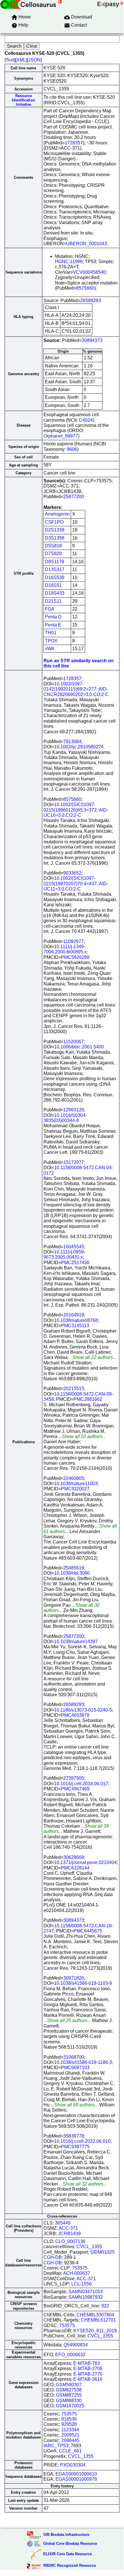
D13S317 (55, 569)
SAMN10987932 (86, 2297)
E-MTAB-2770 (88, 2374)
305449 (63, 2223)
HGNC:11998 (69, 262)
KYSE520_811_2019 (95, 2331)
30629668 (74, 1857)
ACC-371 (68, 2228)
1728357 (74, 143)
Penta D (53, 617)
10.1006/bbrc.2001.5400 (79, 1047)
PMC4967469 (75, 1789)
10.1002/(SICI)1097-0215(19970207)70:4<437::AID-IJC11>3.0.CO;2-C (76, 884)
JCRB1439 (69, 2234)
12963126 (74, 1110)
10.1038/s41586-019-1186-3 (83, 2062)
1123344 (70, 2430)
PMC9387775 (75, 2147)
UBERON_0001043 (87, 244)
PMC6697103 (75, 2068)
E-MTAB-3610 (88, 2379)
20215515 (74, 1389)
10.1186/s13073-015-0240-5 (83, 1710)
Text (10, 60)
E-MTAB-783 (87, 2363)
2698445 (70, 2440)
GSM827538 (69, 2390)
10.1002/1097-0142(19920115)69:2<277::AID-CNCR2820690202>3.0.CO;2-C (76, 689)
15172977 (74, 1162)
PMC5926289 (75, 957)
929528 (69, 2424)
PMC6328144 (75, 1868)
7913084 (72, 742)
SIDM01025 (102, 2252)
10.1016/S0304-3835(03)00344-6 (65, 1118)
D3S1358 (55, 538)
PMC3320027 (75, 1489)
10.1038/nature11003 (76, 1484)
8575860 (85, 288)
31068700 (74, 2057)
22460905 (74, 1478)
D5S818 (53, 546)
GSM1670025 (70, 2406)
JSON (34, 60)
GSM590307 (69, 2385)
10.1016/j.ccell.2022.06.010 (82, 2141)
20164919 (74, 1315)
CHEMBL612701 (98, 2320)
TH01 (51, 633)
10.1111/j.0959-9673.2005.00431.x (64, 1254)
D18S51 (53, 585)
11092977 (74, 941)
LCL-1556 (82, 2284)
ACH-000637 (77, 2273)
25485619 (74, 1568)
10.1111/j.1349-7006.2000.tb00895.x (65, 949)
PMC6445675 (88, 1931)
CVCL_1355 (89, 2247)
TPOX (51, 641)
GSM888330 (69, 2401)
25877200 (74, 497)
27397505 (74, 1778)
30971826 (74, 1978)
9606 (72, 449)
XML (21, 60)
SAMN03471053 (86, 2292)
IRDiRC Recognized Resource (69, 2565)
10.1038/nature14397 (76, 1642)
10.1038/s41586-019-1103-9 (83, 1983)
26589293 (91, 301)
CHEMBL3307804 (95, 2315)
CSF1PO (54, 522)
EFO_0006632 (70, 2355)
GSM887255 (69, 2395)
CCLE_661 (70, 2451)
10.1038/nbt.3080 (72, 1573)
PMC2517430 (75, 1263)
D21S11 (53, 601)
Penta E (53, 625)
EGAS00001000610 (76, 2474)
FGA (50, 609)
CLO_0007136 (70, 2241)
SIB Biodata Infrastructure (66, 2535)
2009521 (70, 2435)
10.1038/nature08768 (76, 1320)
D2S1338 (55, 530)
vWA (50, 649)
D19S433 (55, 593)
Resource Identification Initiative (23, 100)
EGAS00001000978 (76, 2479)
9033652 (72, 873)
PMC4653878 (75, 1715)
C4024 (86, 420)
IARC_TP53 (56, 2446)
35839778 (74, 2136)
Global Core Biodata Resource (70, 2544)
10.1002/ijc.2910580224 (79, 747)
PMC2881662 (88, 1399)
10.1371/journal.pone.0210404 (85, 1862)
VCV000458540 (89, 272)
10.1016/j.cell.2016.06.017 (81, 1784)
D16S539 (55, 577)
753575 (80, 2268)
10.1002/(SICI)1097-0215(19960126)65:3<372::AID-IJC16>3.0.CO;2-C (76, 810)
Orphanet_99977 (61, 436)
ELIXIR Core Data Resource (67, 2554)
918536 (69, 2419)
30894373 (92, 340)
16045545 (74, 1247)
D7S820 (53, 554)
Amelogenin (57, 514)
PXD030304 (73, 2465)
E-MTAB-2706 (88, 2368)
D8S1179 (55, 562)
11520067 (74, 1042)
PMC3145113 (75, 1326)
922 (105, 2306)
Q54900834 (76, 2345)
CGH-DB (53, 2257)
